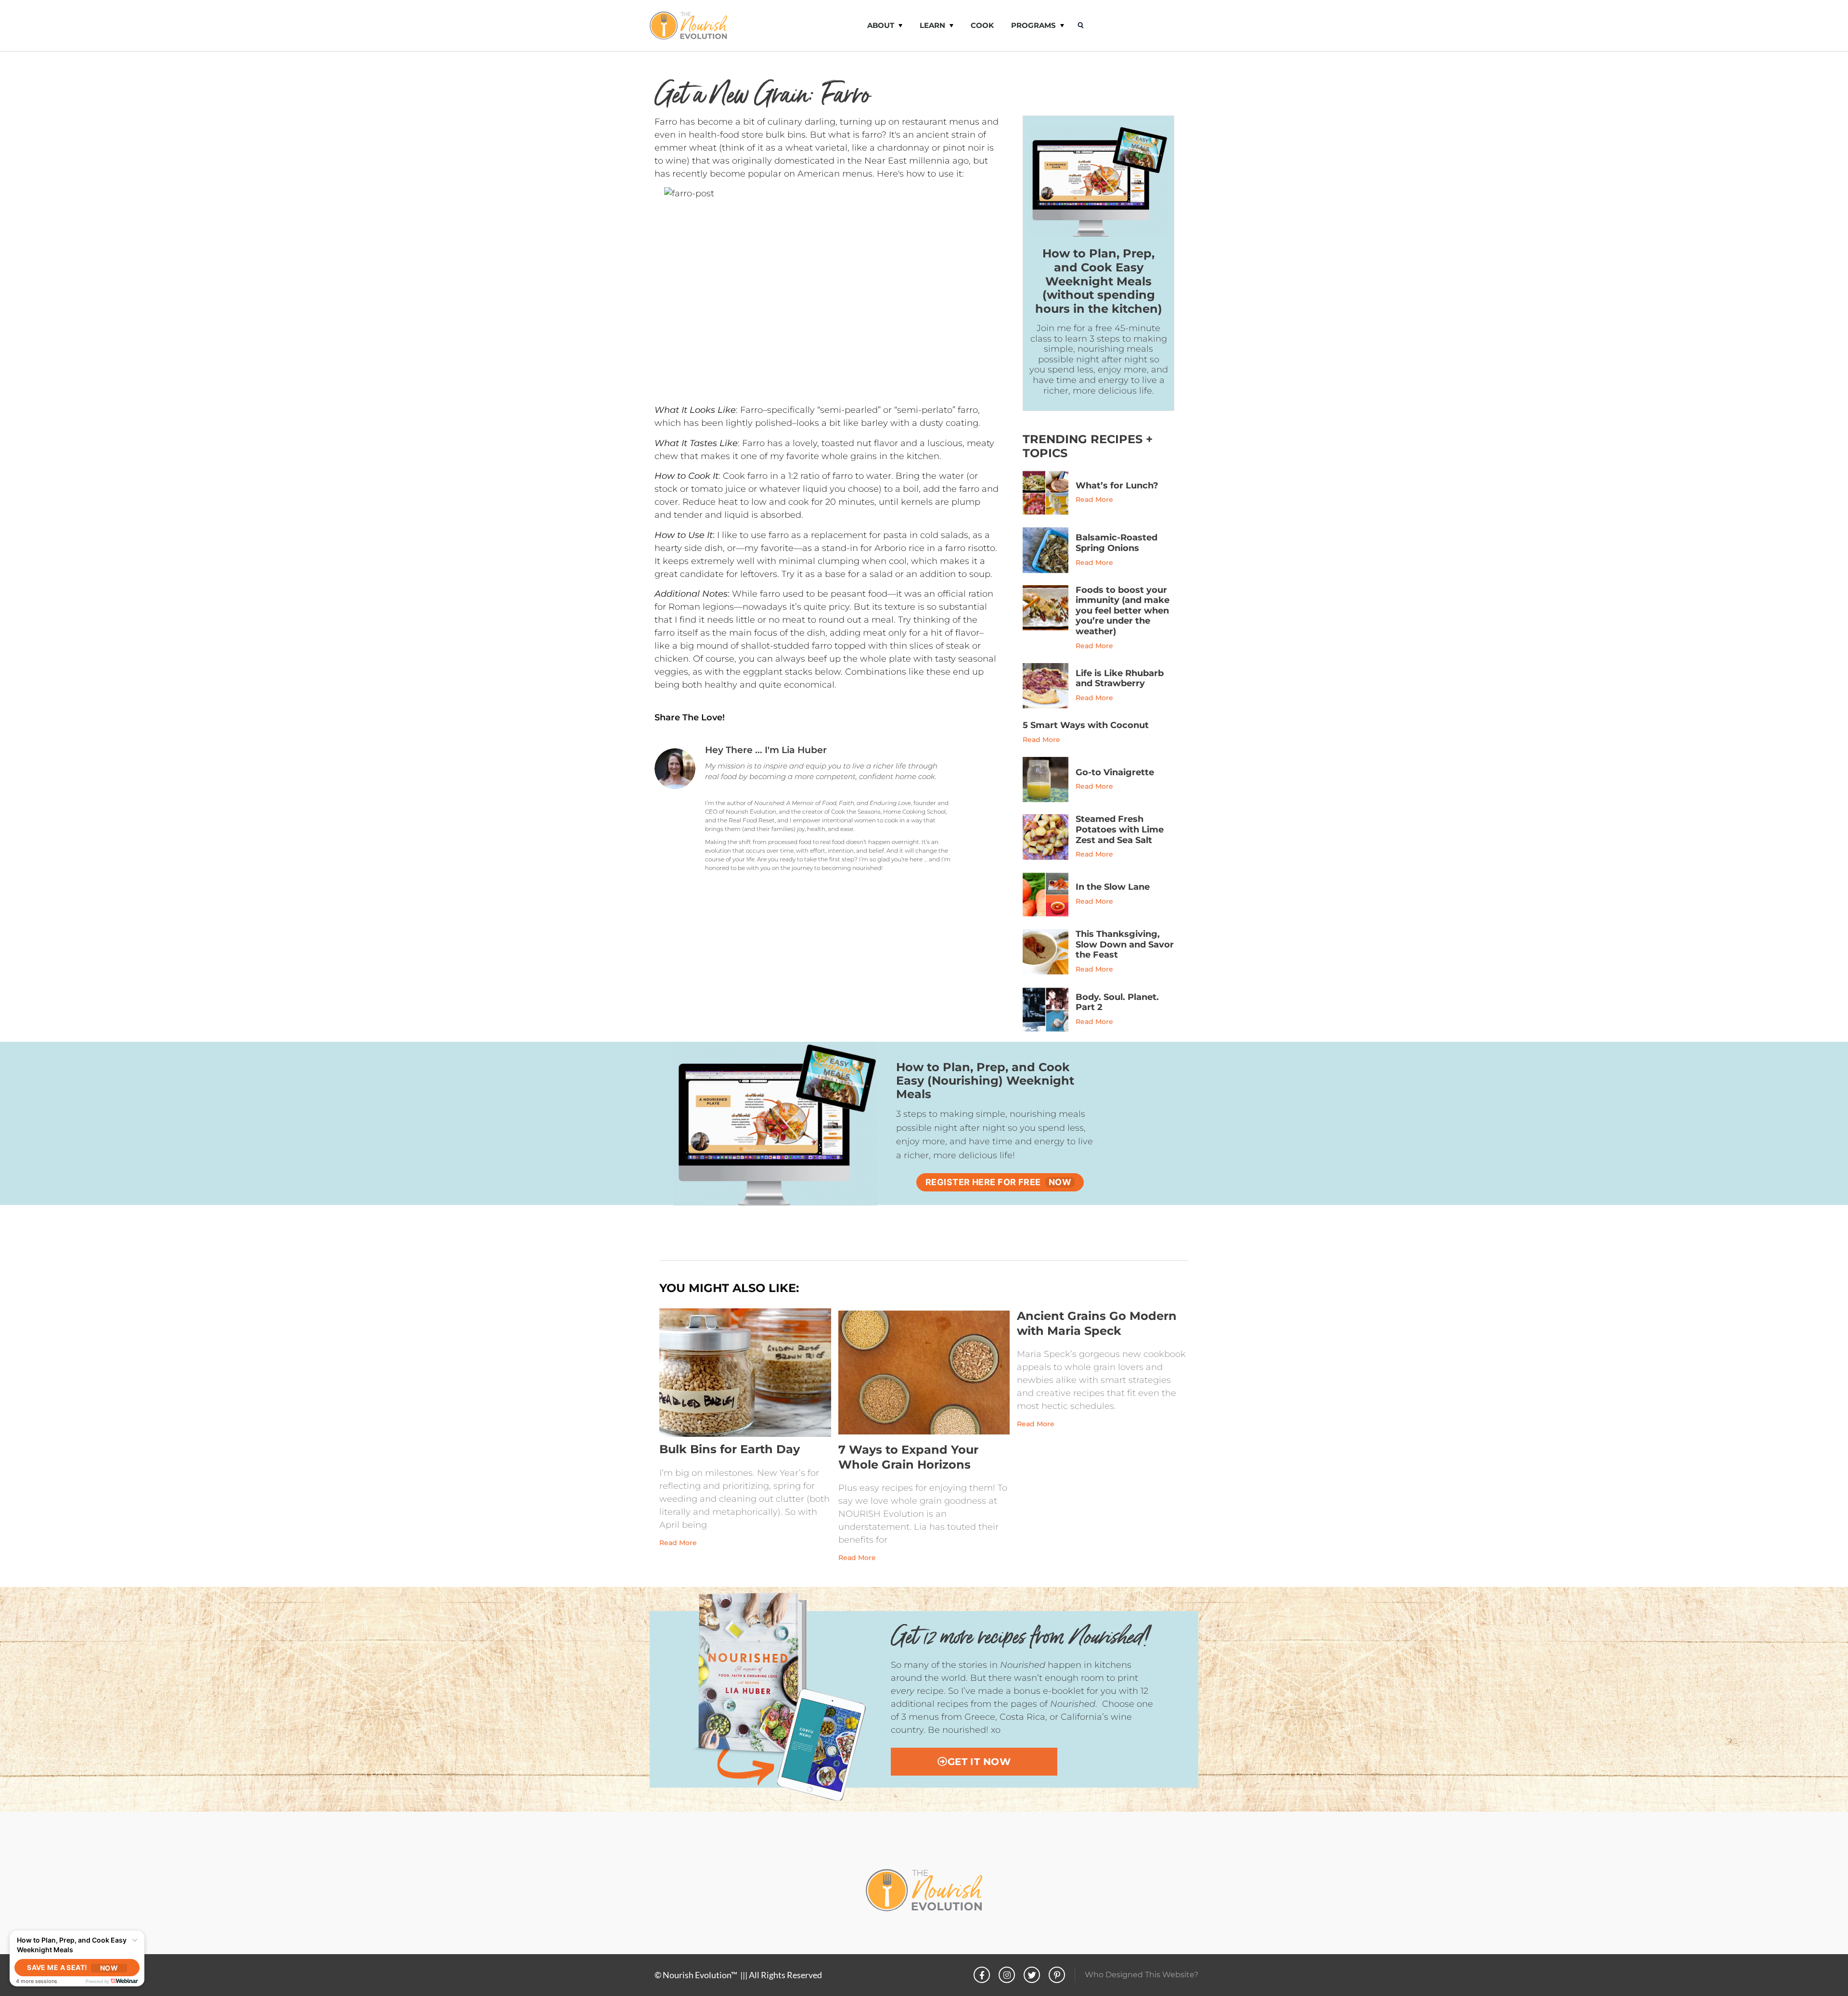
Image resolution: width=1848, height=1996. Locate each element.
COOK (982, 25)
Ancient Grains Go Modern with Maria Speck (1097, 1323)
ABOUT (881, 25)
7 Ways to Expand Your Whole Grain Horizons (908, 1457)
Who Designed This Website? (1142, 1975)
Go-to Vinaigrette (1115, 772)
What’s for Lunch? (1117, 486)
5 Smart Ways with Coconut (1086, 725)
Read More (1094, 499)
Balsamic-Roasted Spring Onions (1116, 543)
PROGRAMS (1033, 25)
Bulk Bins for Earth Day (730, 1450)
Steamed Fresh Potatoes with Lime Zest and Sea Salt (1120, 829)
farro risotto (970, 548)
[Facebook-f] (982, 1975)
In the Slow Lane (1113, 887)
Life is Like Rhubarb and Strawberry (1120, 678)
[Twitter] (1032, 1975)
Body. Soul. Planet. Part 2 (1117, 1002)
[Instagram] (1007, 1975)
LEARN (932, 25)
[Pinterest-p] (1057, 1975)
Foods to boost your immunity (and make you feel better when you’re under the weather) (1123, 611)
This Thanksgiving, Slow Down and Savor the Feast (1125, 944)
